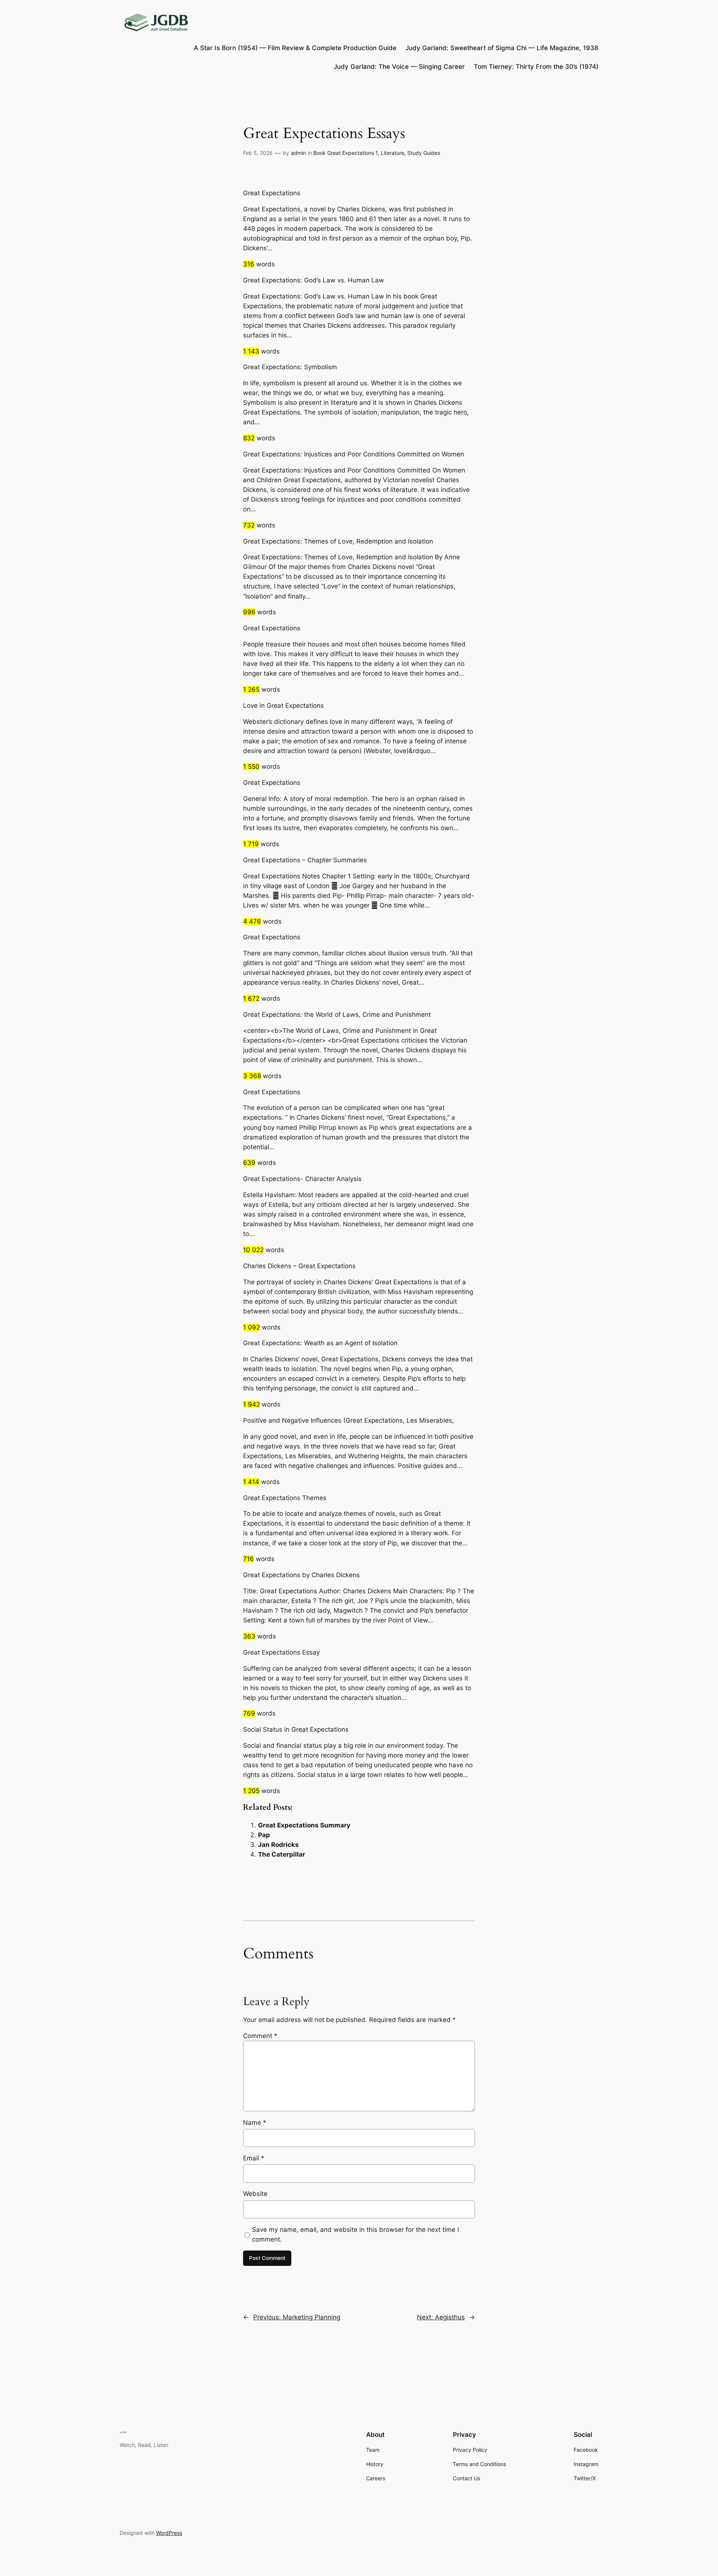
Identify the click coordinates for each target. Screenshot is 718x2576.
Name (255, 2123)
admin (298, 153)
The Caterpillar (282, 1854)
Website (255, 2194)
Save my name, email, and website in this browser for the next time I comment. (355, 2234)
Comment (260, 2036)
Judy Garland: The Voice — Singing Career (399, 67)
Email (254, 2158)
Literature (392, 153)
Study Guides (424, 153)
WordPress (169, 2533)
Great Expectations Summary (304, 1825)
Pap (264, 1835)
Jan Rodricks (278, 1845)
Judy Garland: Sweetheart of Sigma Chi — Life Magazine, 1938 (502, 48)
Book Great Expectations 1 (346, 153)
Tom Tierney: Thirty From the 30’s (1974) (536, 67)
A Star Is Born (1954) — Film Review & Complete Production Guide (295, 48)
